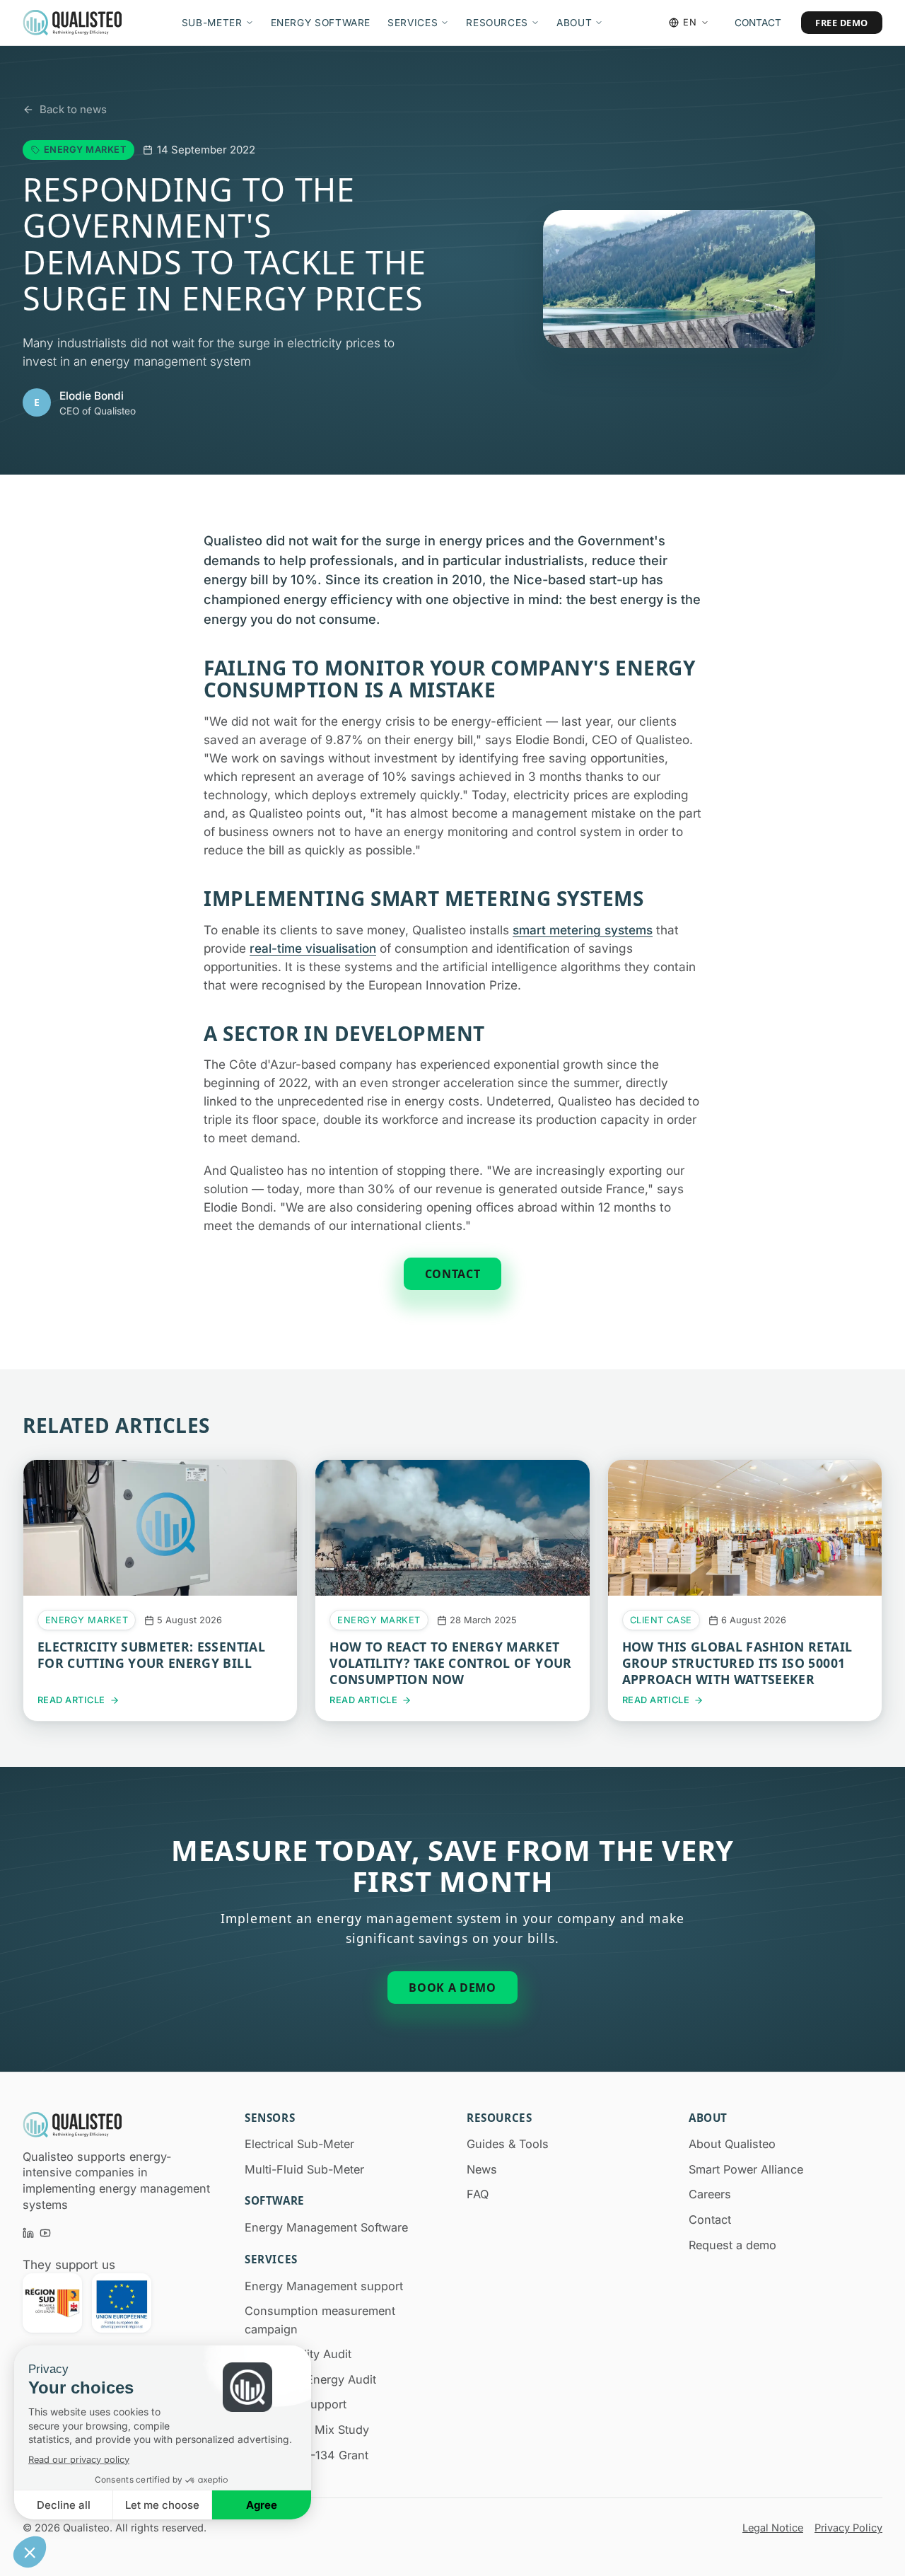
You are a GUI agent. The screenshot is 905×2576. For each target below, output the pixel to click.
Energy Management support (324, 2286)
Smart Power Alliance (746, 2169)
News (482, 2169)
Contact (758, 23)
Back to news (73, 109)
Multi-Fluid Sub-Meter (304, 2169)
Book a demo (452, 1988)
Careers (710, 2194)
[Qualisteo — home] (72, 23)
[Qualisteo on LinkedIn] (28, 2233)
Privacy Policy (848, 2528)
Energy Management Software (326, 2227)
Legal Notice (773, 2528)
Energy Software (321, 23)
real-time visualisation (313, 948)
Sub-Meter (212, 23)
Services (413, 23)
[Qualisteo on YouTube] (45, 2233)
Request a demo (732, 2245)
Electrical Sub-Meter (299, 2144)
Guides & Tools (508, 2144)
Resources (497, 23)
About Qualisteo (732, 2144)
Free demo (842, 23)
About (574, 23)
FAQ (478, 2194)
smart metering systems (583, 930)
